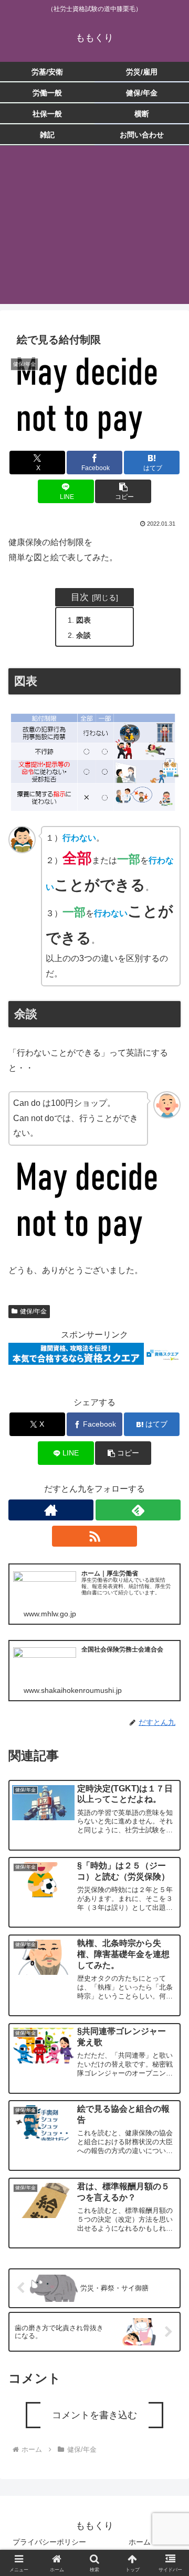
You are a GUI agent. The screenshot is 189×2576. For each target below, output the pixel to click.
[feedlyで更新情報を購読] (138, 1510)
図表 (83, 620)
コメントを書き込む (94, 2415)
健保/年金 (33, 1311)
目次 (80, 597)
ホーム (140, 2542)
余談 (83, 635)
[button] (123, 491)
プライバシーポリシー (49, 2542)
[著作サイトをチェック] (51, 1510)
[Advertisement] (94, 231)
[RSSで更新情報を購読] (94, 1536)
